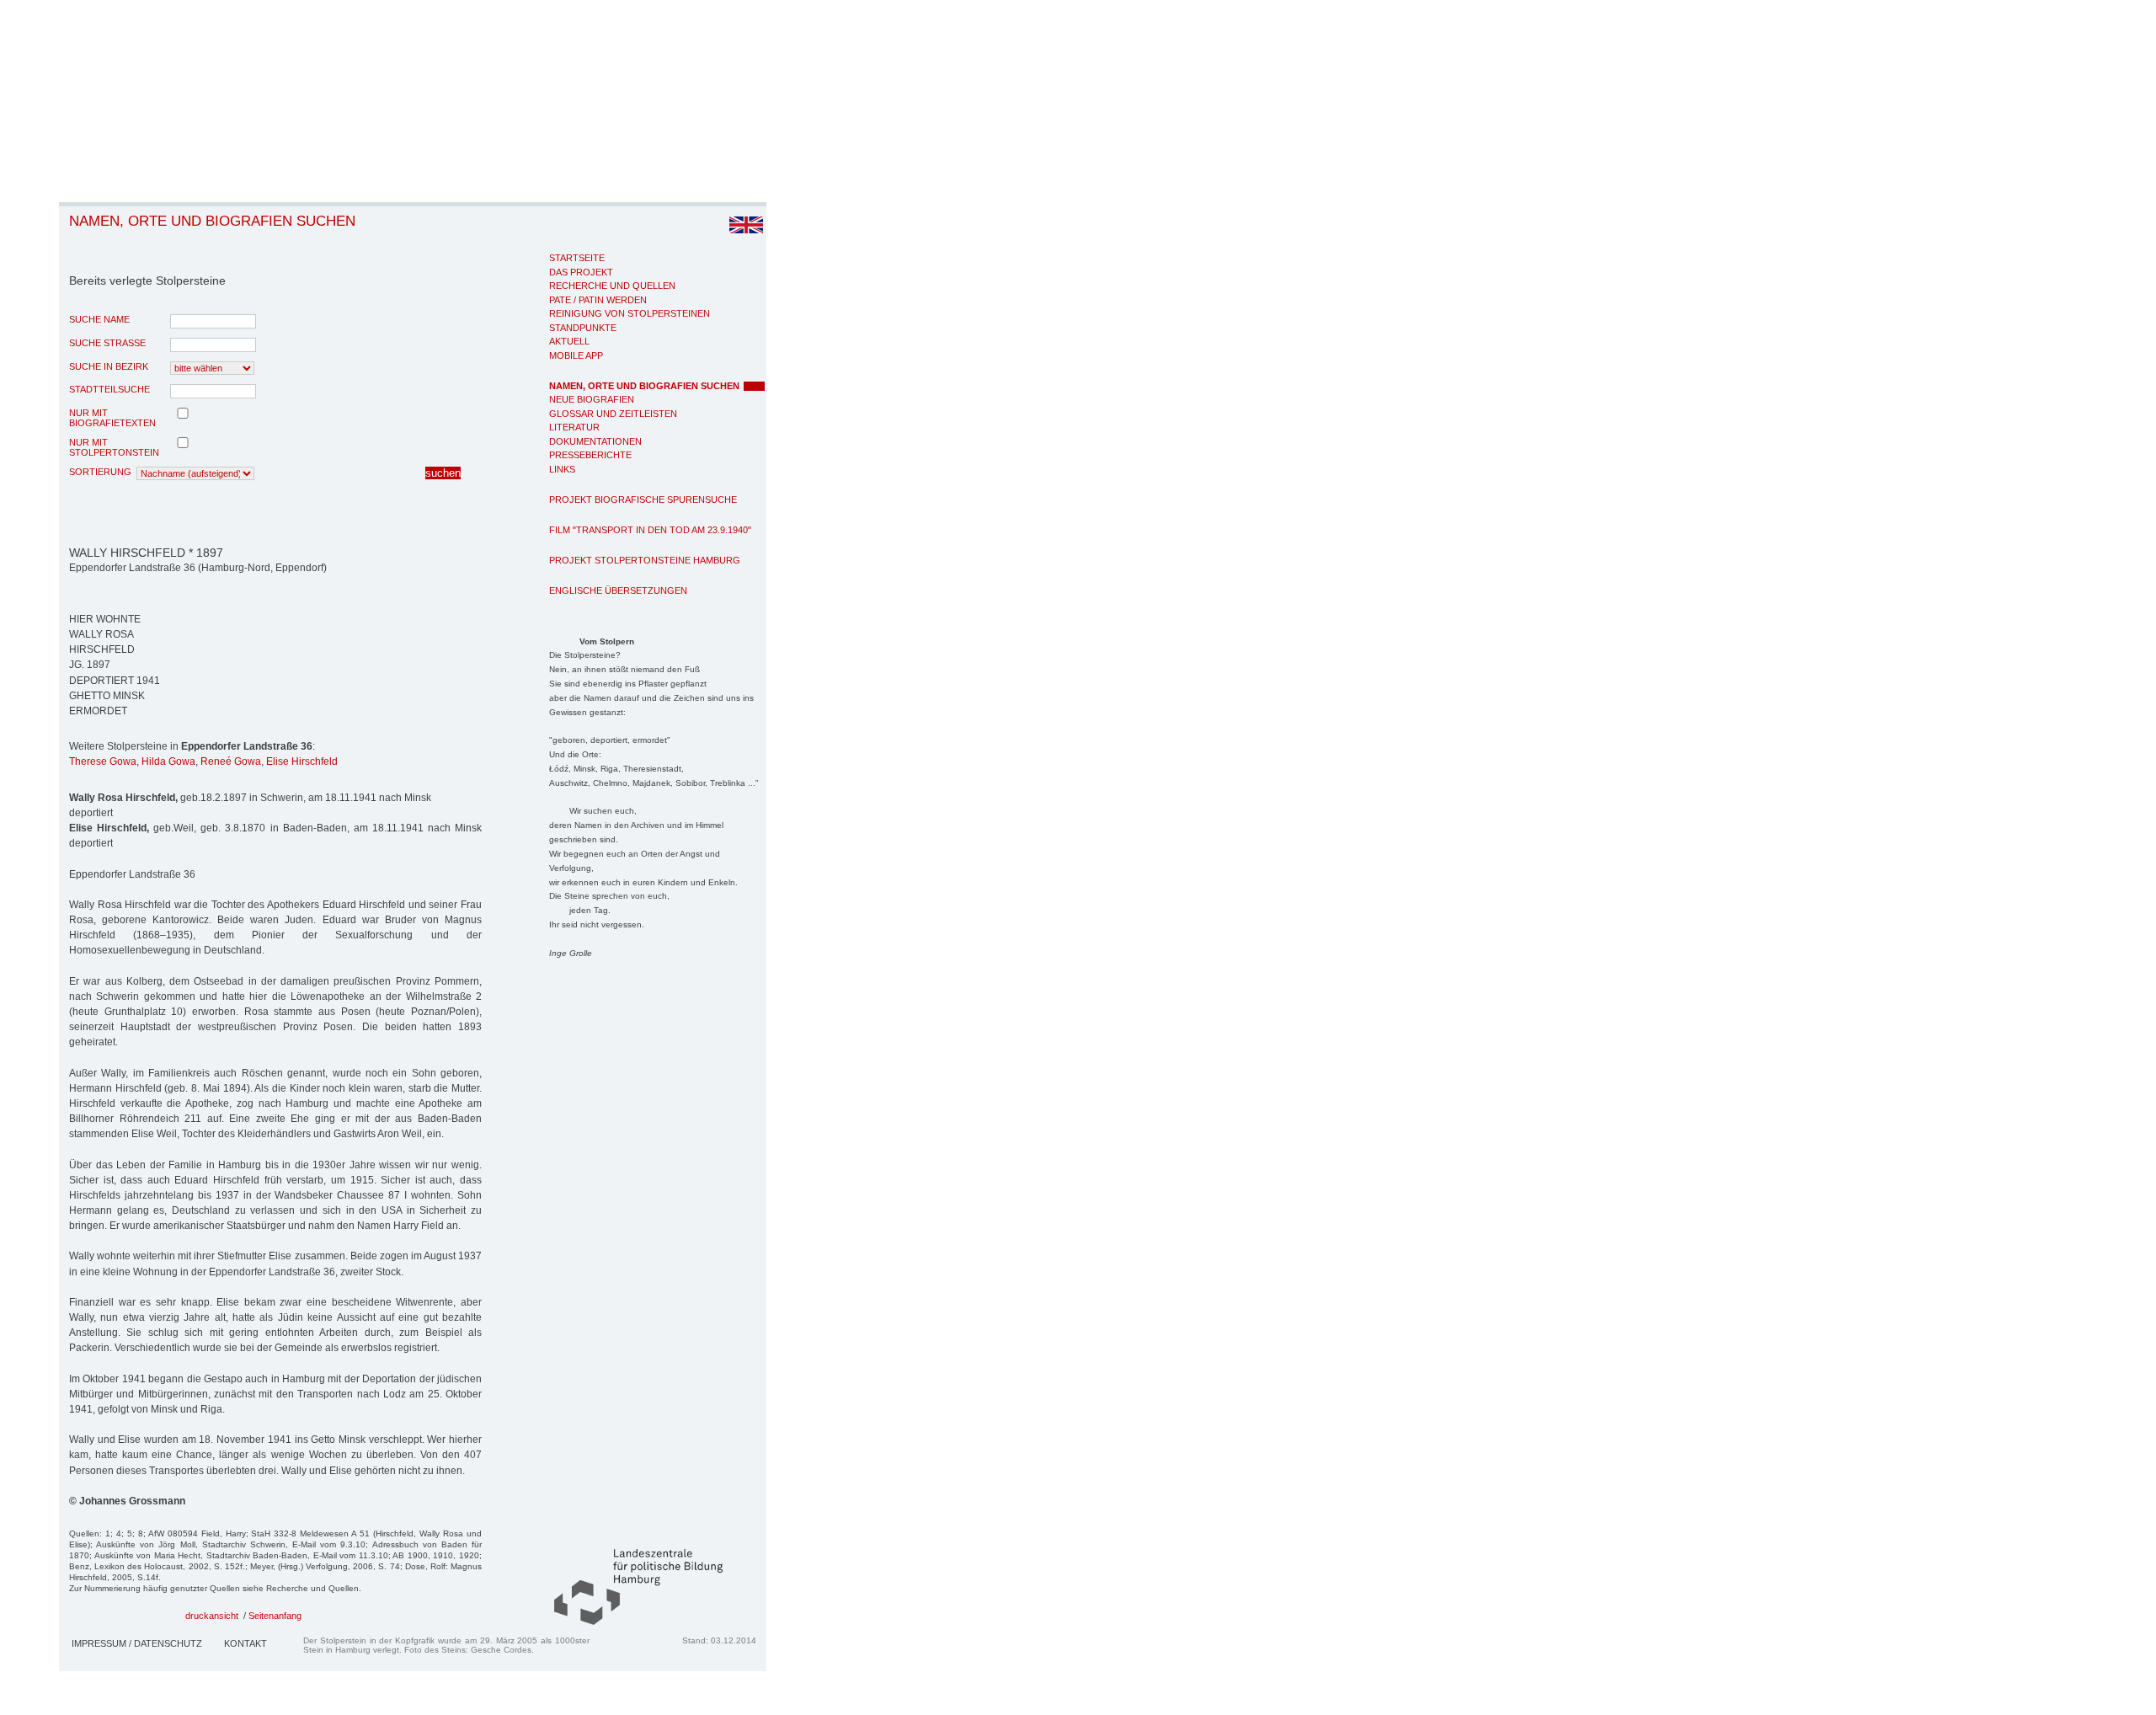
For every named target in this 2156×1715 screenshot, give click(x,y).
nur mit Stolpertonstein (114, 447)
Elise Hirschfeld (302, 761)
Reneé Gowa (231, 761)
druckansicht (212, 1616)
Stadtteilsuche (109, 389)
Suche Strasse (107, 343)
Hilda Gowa (168, 761)
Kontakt (245, 1643)
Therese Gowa (103, 761)
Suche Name (99, 319)
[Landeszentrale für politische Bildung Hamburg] (630, 1622)
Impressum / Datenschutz (137, 1643)
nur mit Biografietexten (112, 418)
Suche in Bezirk (109, 366)
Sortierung (100, 472)
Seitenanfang (275, 1616)
